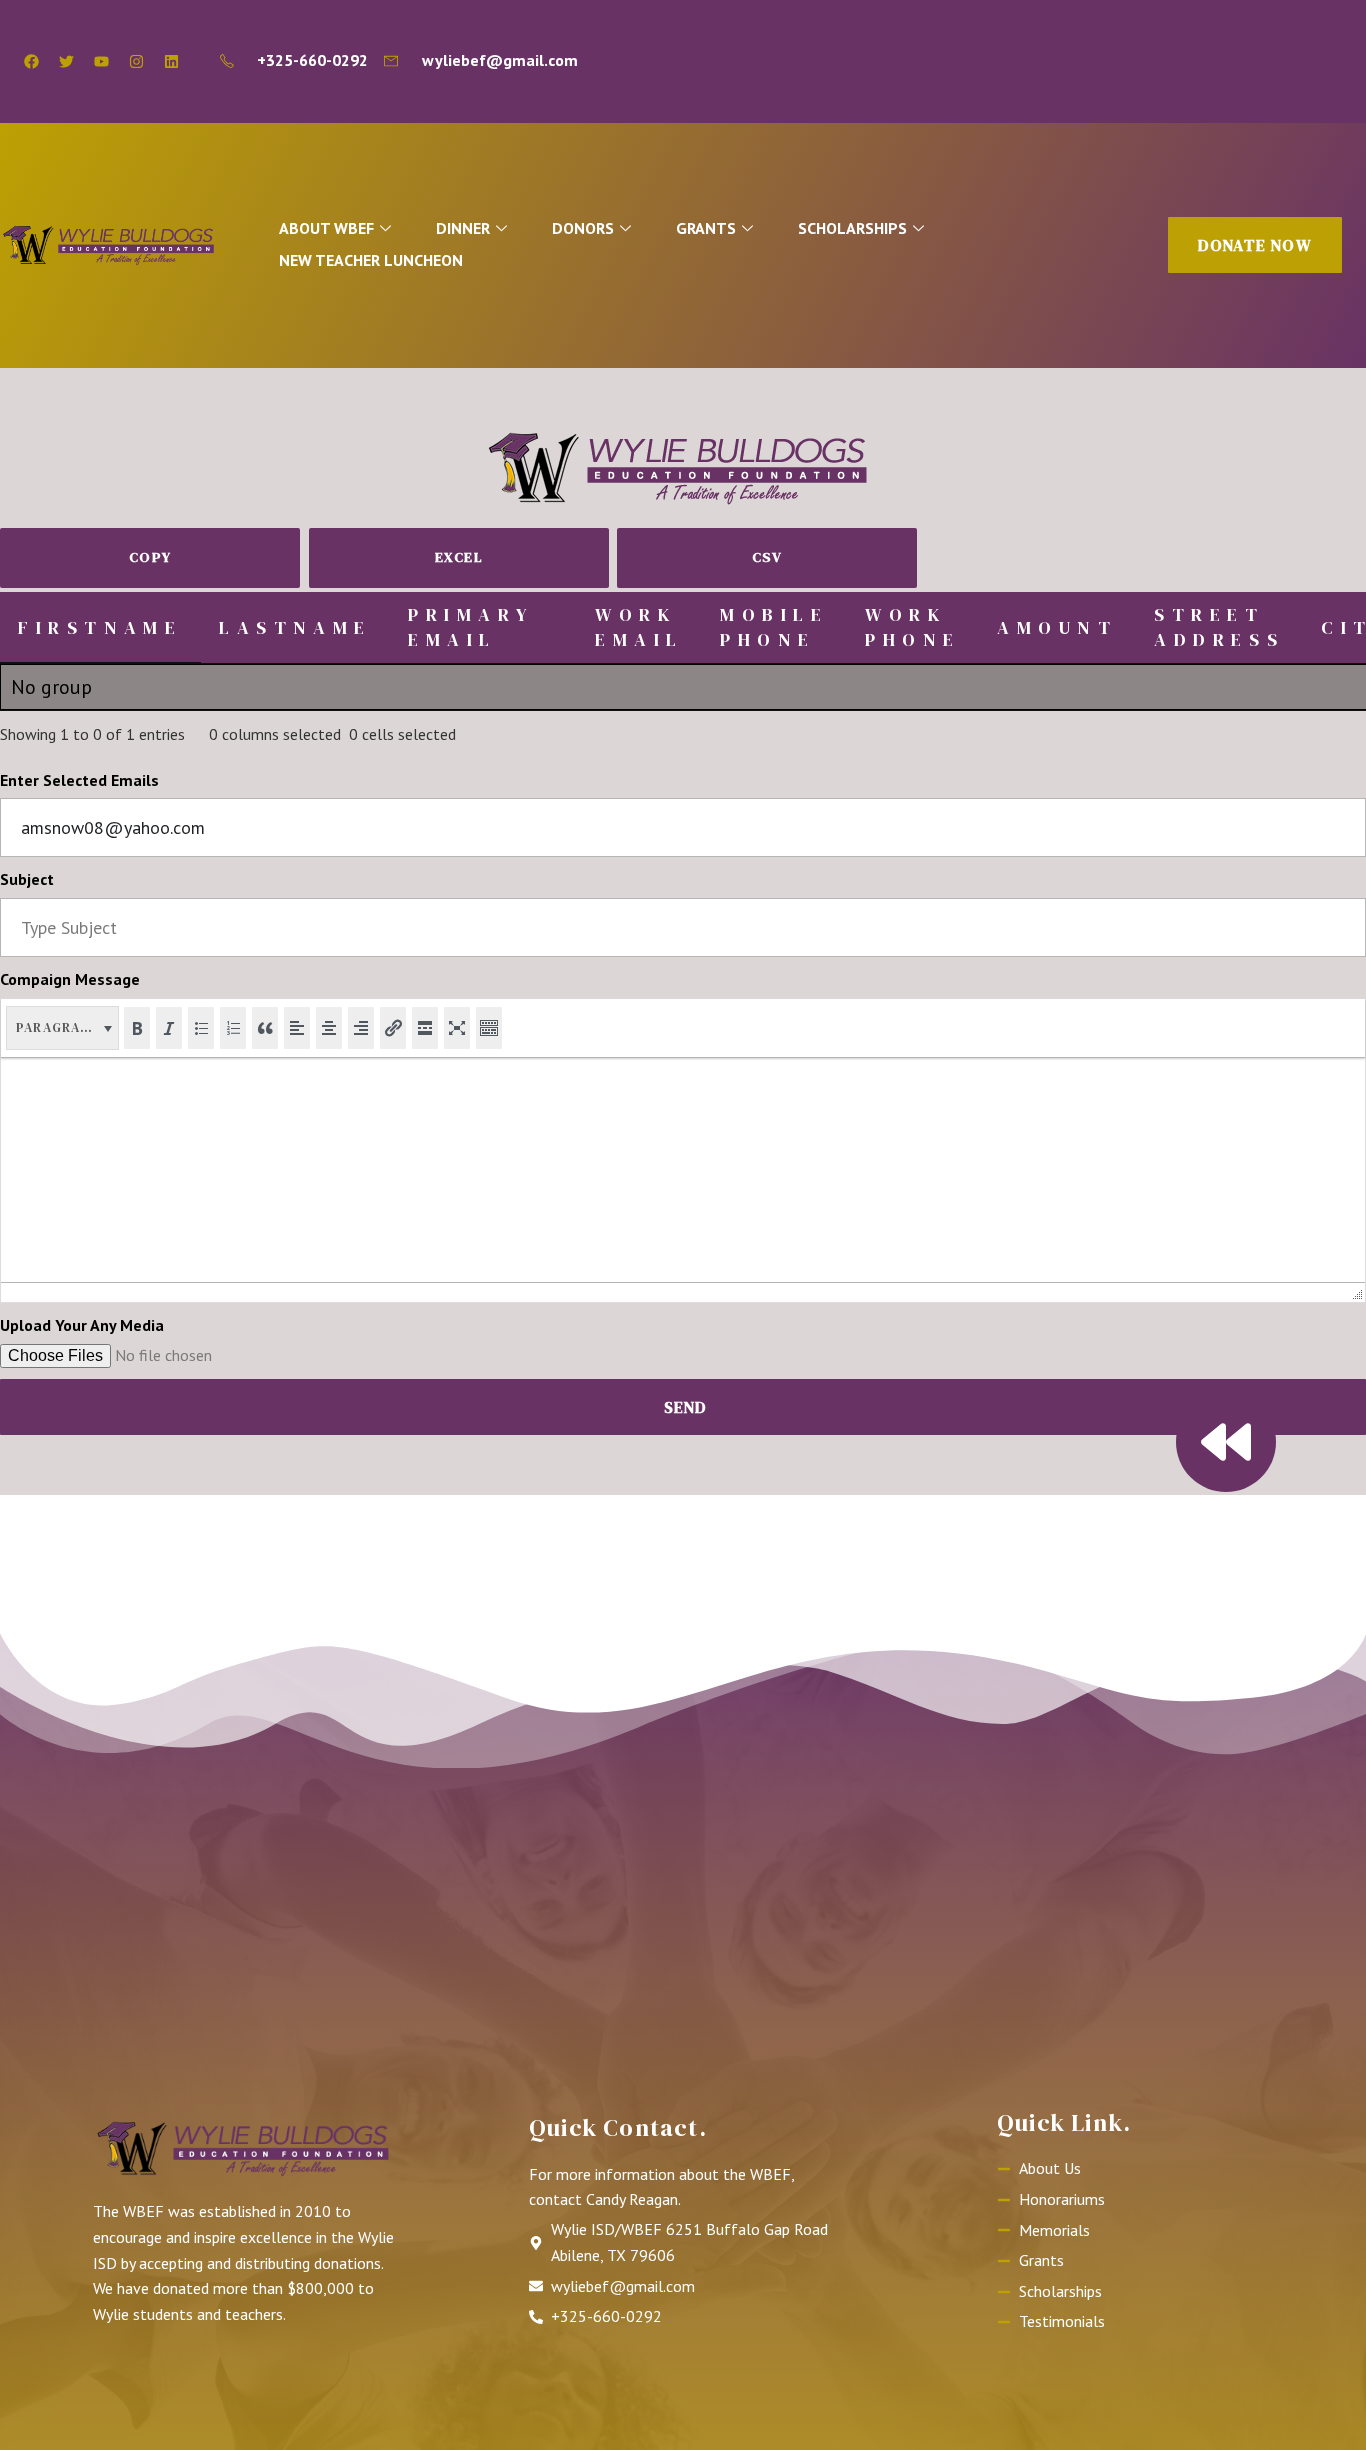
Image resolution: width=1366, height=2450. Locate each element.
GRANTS (706, 228)
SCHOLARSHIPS (852, 228)
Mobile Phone (774, 627)
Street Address (1219, 627)
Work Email (639, 627)
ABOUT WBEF (326, 228)
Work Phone (913, 627)
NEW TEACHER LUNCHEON (371, 260)
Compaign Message (70, 979)
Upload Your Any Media (82, 1325)
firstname (100, 627)
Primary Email (471, 627)
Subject (27, 879)
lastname (295, 627)
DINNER (463, 228)
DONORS (583, 228)
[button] (62, 1028)
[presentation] (62, 1028)
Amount (1057, 627)
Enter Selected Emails (79, 780)
